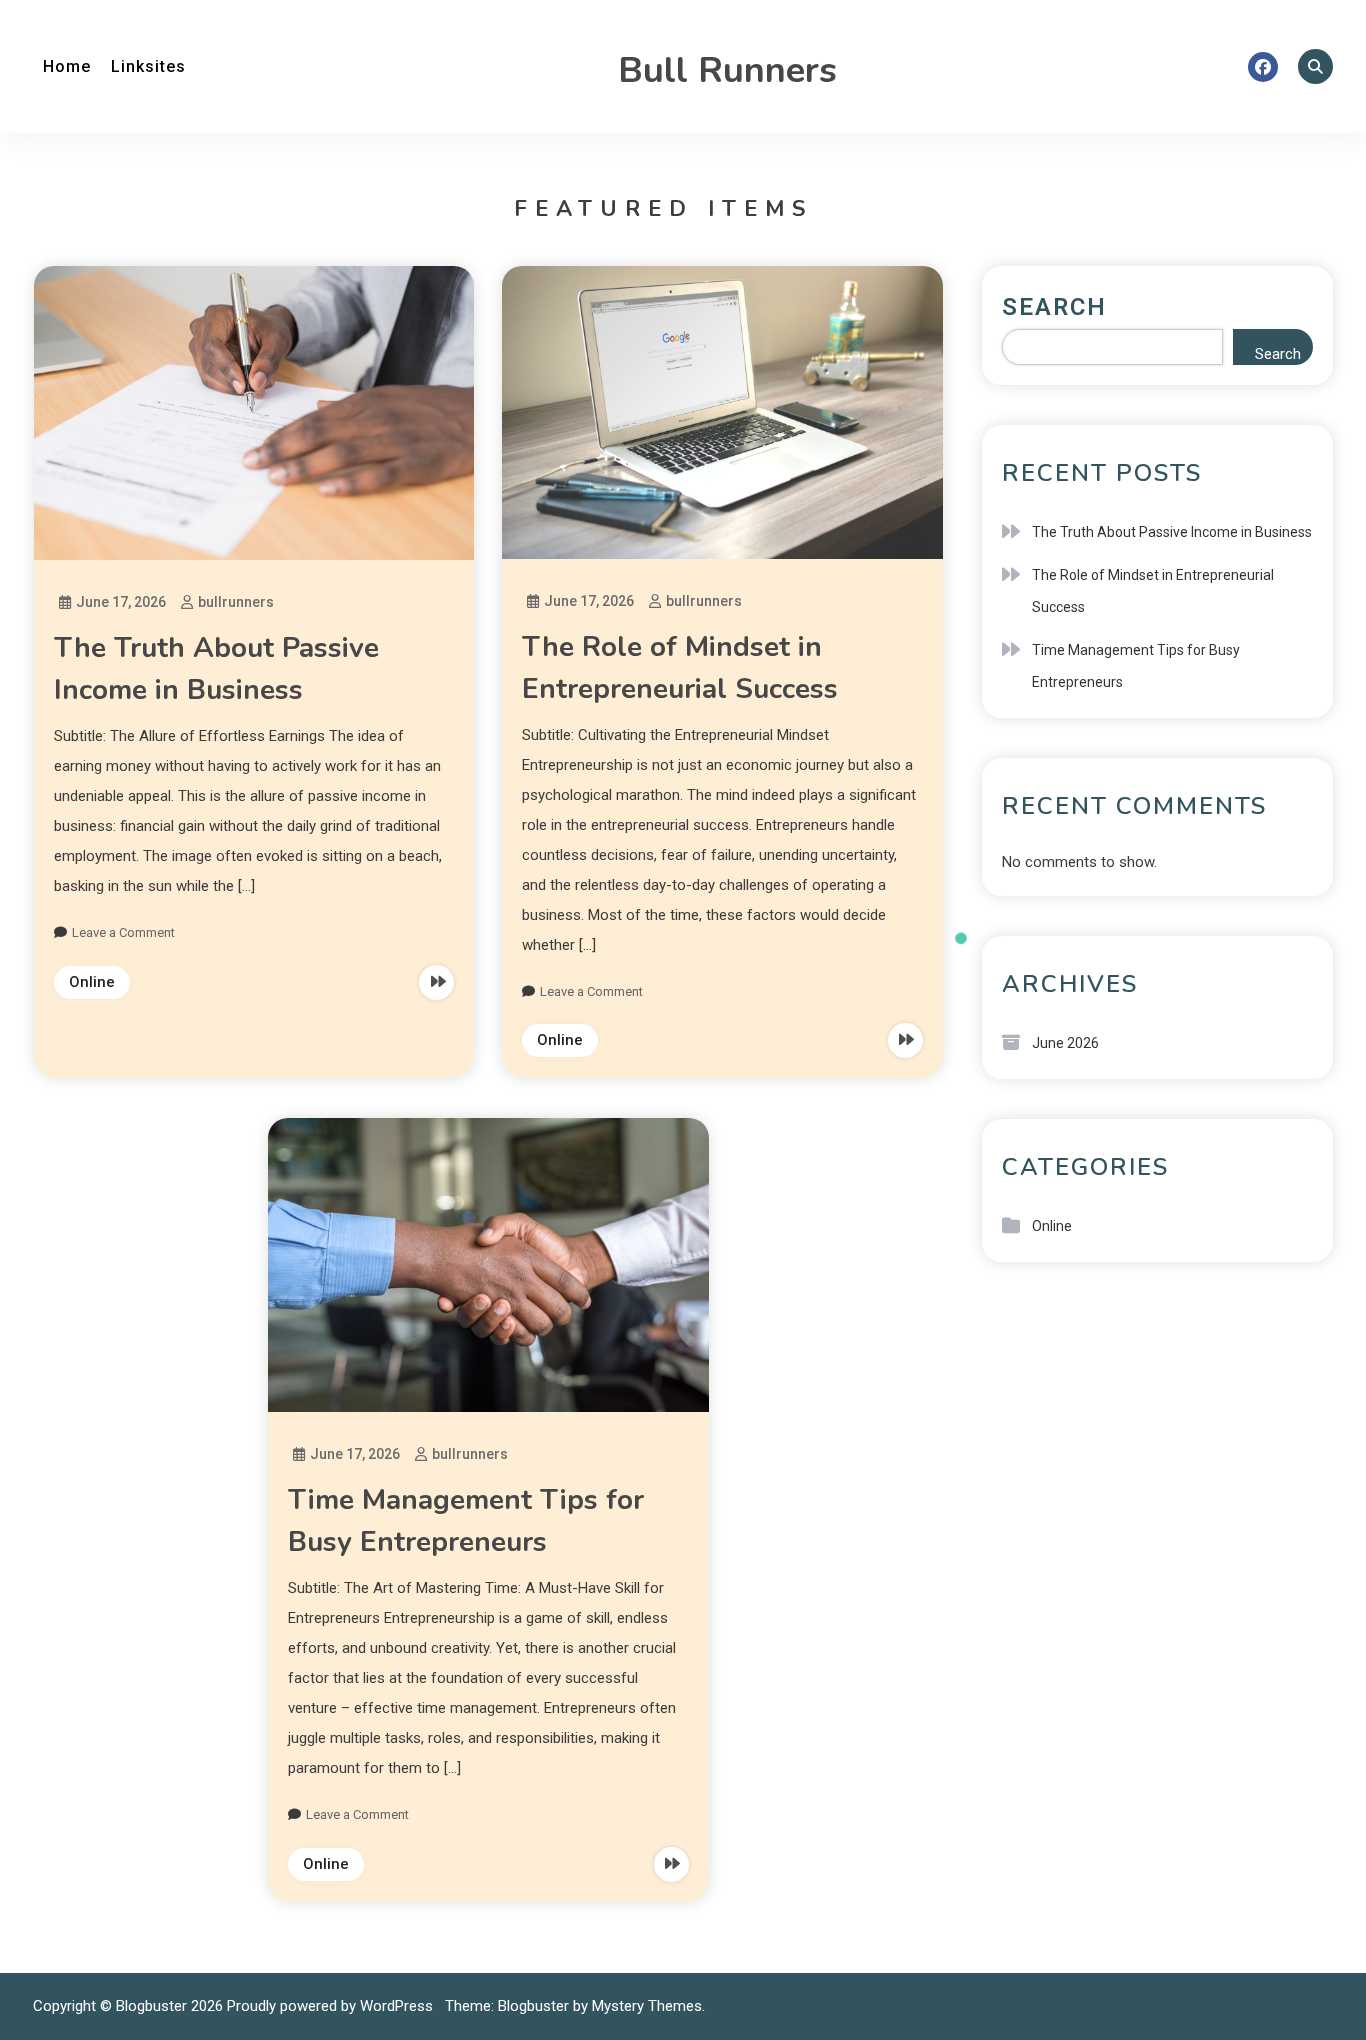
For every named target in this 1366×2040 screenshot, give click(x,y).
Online (92, 982)
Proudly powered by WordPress (332, 2006)
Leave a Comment (123, 932)
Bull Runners (727, 70)
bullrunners (236, 602)
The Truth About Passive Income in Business (1172, 532)
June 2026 (1065, 1043)
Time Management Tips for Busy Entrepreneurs (1136, 666)
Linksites (148, 66)
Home (67, 66)
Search (1054, 307)
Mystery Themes (647, 2006)
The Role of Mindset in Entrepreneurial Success (1153, 591)
